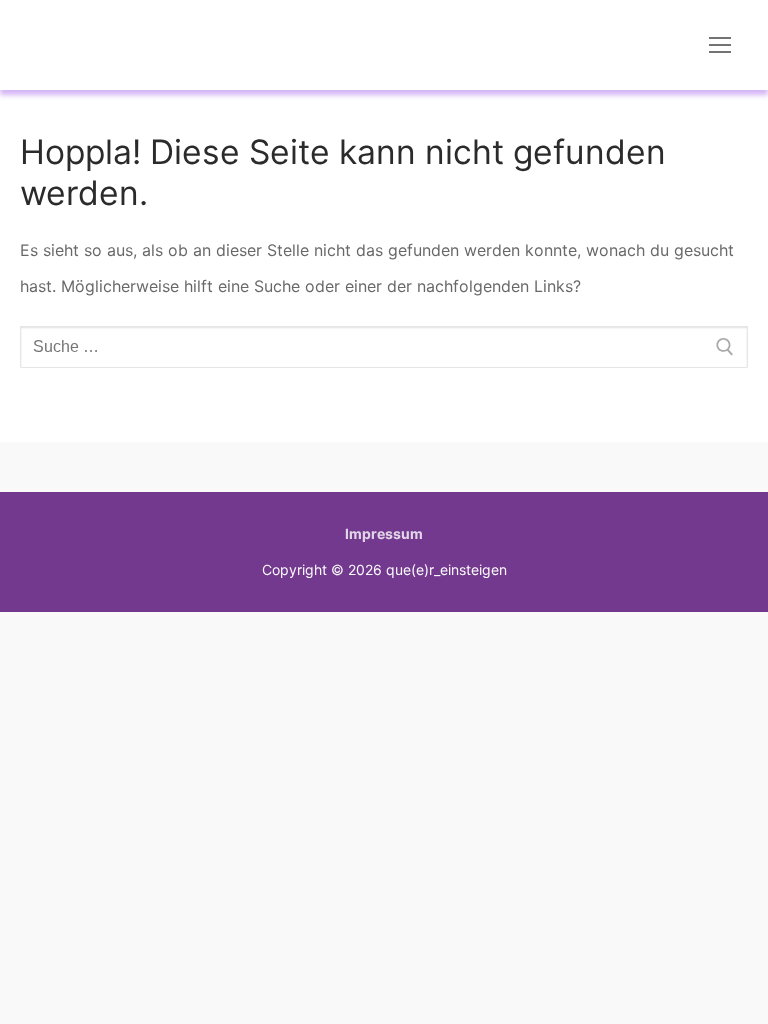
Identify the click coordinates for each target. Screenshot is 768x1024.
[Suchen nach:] (384, 347)
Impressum (384, 533)
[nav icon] (720, 45)
